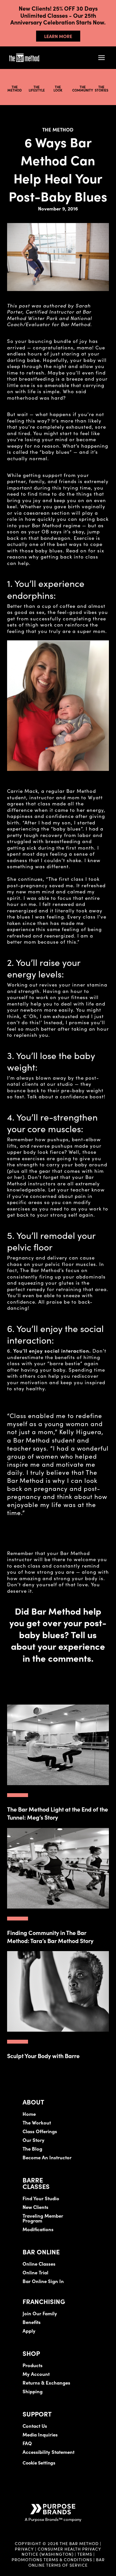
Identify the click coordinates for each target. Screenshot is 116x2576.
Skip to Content (72, 25)
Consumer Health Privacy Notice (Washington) (62, 2551)
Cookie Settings (39, 2463)
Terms (85, 2554)
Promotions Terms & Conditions (53, 2559)
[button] (101, 58)
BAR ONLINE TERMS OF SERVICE (67, 2562)
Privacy (24, 2549)
